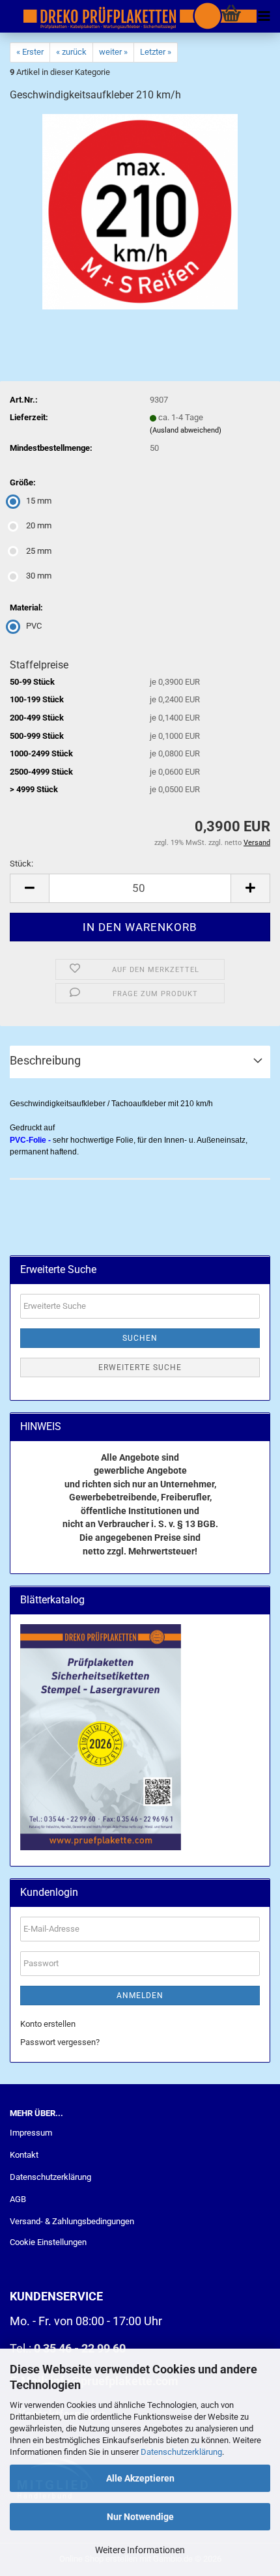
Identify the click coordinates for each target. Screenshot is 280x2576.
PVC (34, 626)
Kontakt (24, 2155)
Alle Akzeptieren (140, 2478)
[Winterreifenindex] (140, 211)
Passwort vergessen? (60, 2042)
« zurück (71, 52)
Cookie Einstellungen (48, 2242)
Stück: (21, 864)
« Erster (30, 52)
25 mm (39, 551)
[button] (29, 888)
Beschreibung (45, 1060)
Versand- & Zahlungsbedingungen (72, 2221)
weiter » (113, 52)
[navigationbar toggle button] (264, 16)
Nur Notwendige (140, 2517)
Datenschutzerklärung (181, 2452)
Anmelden (140, 1996)
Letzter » (156, 52)
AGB (18, 2199)
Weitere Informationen (140, 2550)
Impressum (31, 2133)
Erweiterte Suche (140, 1367)
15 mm (39, 501)
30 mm (39, 576)
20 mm (39, 525)
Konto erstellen (48, 2024)
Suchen (140, 1338)
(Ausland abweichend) (186, 430)
